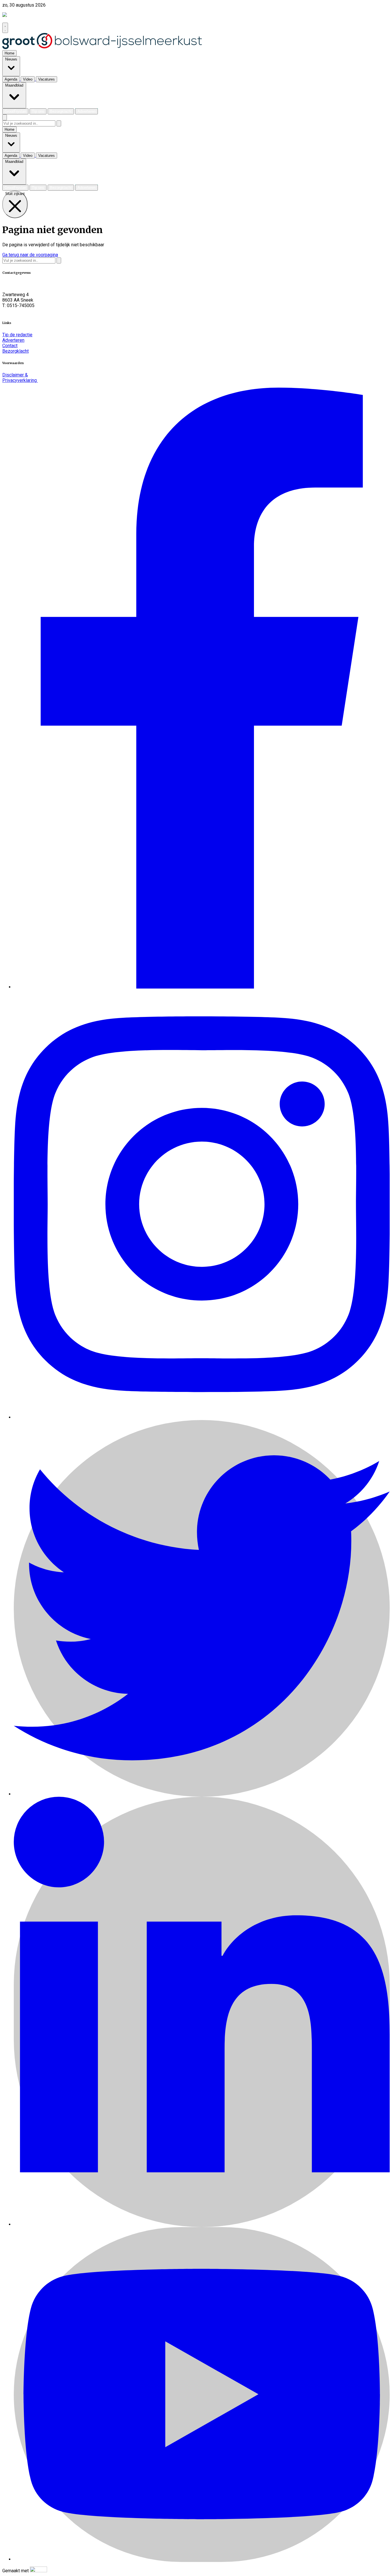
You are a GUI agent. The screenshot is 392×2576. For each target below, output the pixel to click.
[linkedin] (202, 2224)
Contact (10, 346)
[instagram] (202, 1417)
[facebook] (202, 987)
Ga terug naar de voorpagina (30, 255)
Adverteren (13, 340)
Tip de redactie (17, 335)
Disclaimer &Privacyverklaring (20, 378)
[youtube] (202, 2559)
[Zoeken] (59, 123)
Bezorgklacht (15, 351)
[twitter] (202, 1794)
